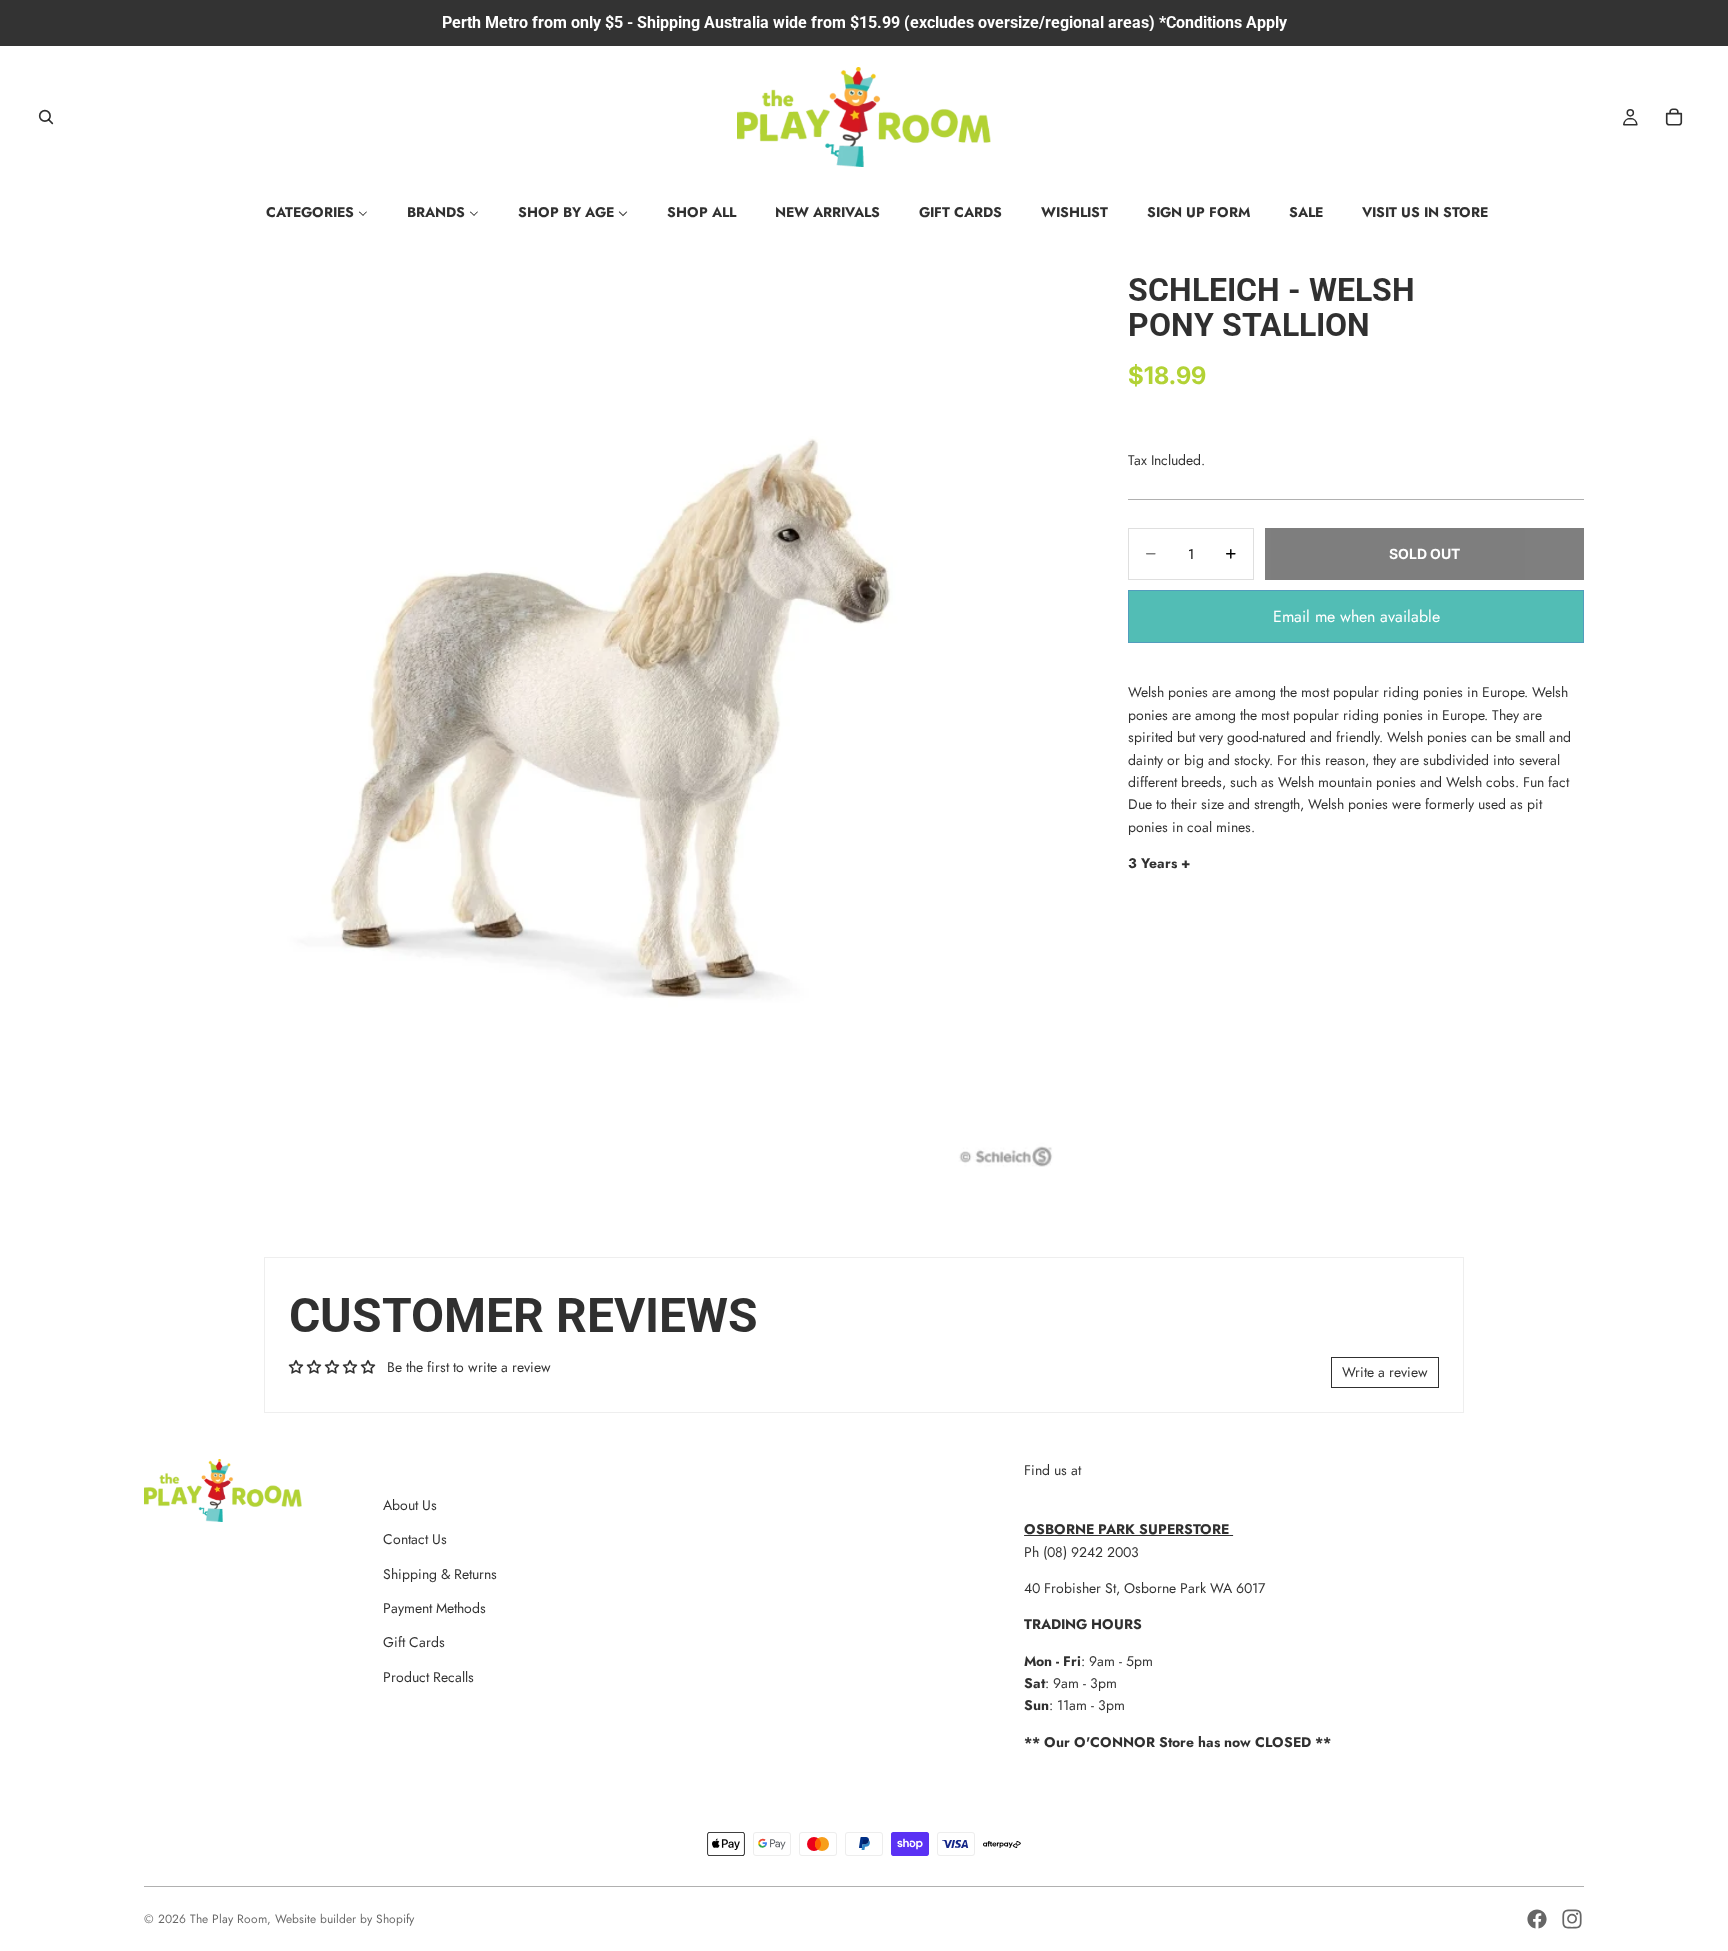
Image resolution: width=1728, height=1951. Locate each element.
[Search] (46, 117)
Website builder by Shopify (344, 1919)
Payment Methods (434, 1608)
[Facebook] (1537, 1919)
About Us (410, 1505)
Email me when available (1356, 616)
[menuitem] (317, 212)
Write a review (1385, 1372)
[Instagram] (1572, 1919)
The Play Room (228, 1919)
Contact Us (415, 1539)
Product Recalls (428, 1677)
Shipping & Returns (440, 1574)
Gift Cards (414, 1642)
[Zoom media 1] (612, 717)
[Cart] (1674, 117)
